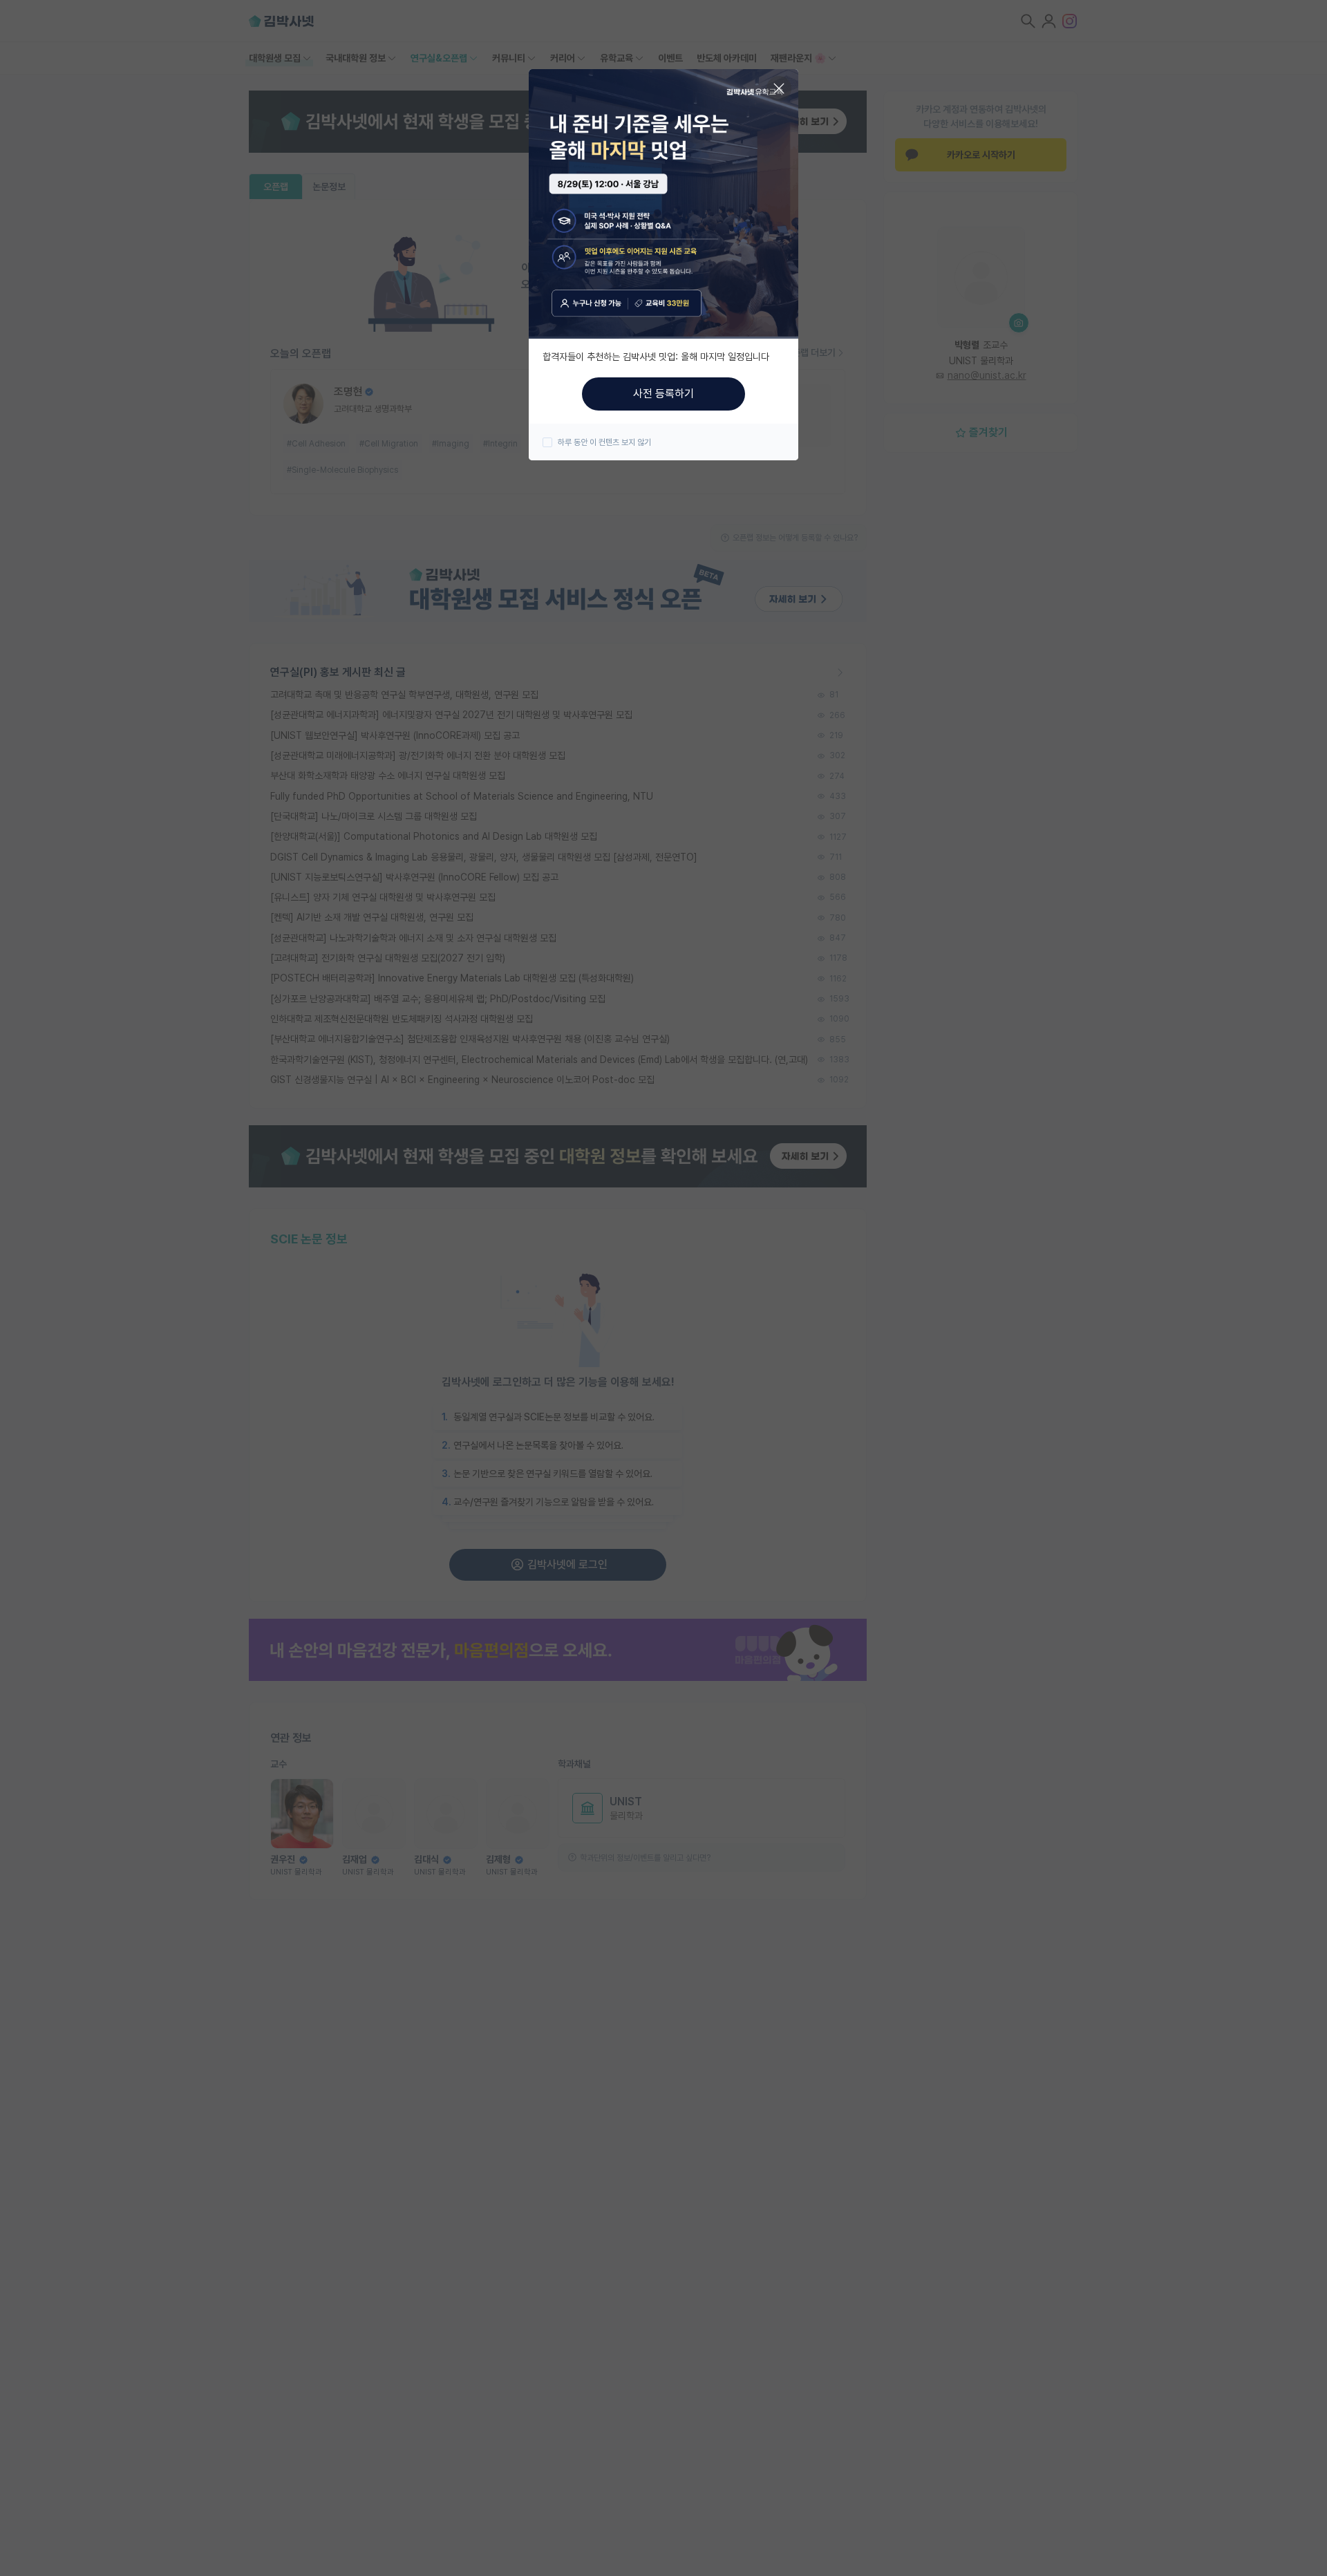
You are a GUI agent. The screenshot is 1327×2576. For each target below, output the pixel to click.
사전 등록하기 (663, 394)
